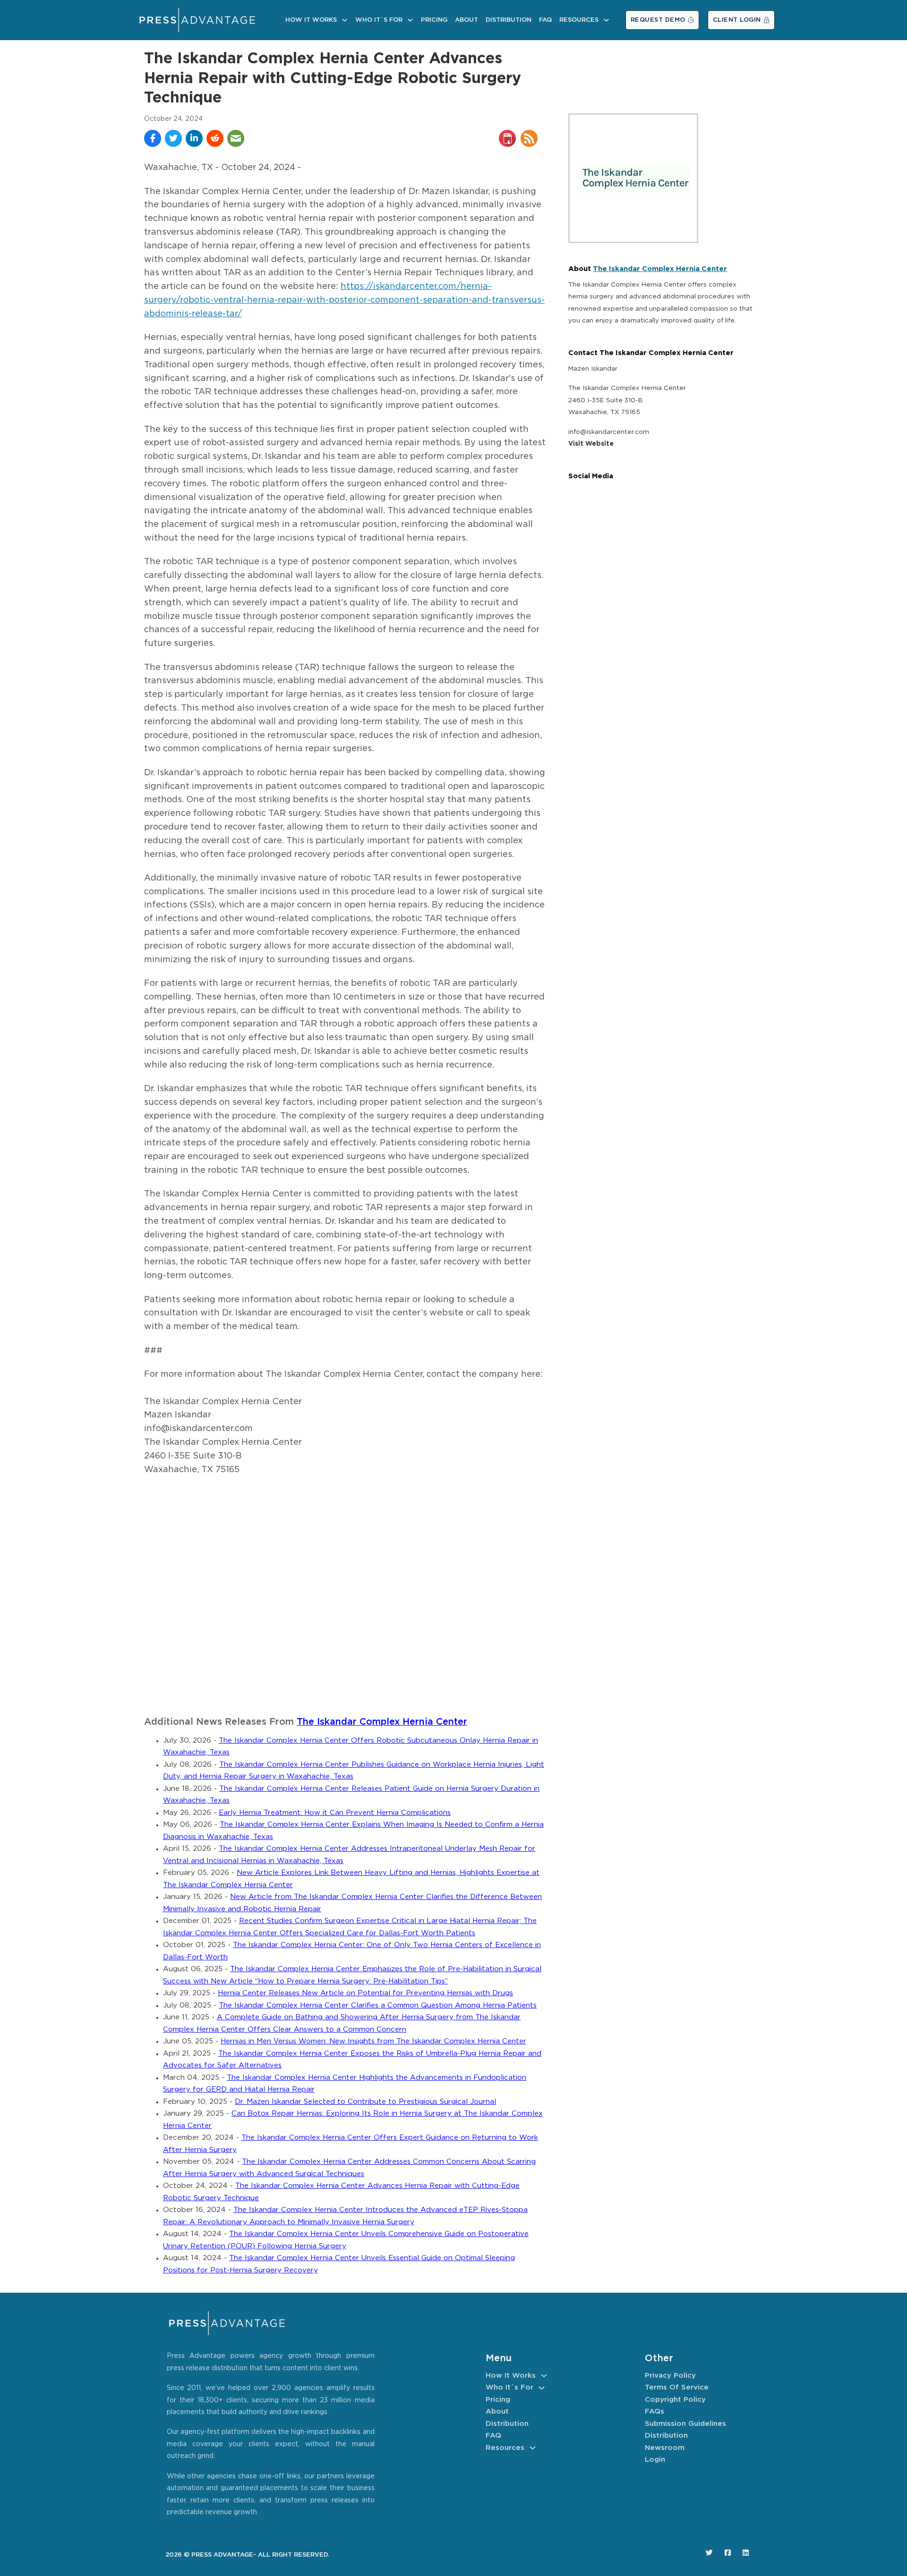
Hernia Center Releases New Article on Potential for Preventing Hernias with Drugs (365, 1993)
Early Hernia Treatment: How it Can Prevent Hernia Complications (335, 1813)
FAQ (545, 20)
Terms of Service (677, 2387)
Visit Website (591, 444)
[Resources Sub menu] (606, 20)
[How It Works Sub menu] (345, 20)
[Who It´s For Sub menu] (410, 20)
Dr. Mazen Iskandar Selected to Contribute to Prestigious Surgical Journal (365, 2102)
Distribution (509, 20)
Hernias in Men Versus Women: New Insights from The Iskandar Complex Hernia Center (373, 2041)
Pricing (434, 20)
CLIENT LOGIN (737, 20)
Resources (579, 20)
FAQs (655, 2411)
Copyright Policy (675, 2400)
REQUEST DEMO (658, 20)
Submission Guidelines (685, 2424)
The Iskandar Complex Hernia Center (382, 1722)
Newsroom (665, 2448)
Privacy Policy (670, 2376)
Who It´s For (379, 20)
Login (655, 2460)
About (466, 20)
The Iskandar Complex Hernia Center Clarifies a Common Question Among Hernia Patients (378, 2005)
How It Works (311, 20)
